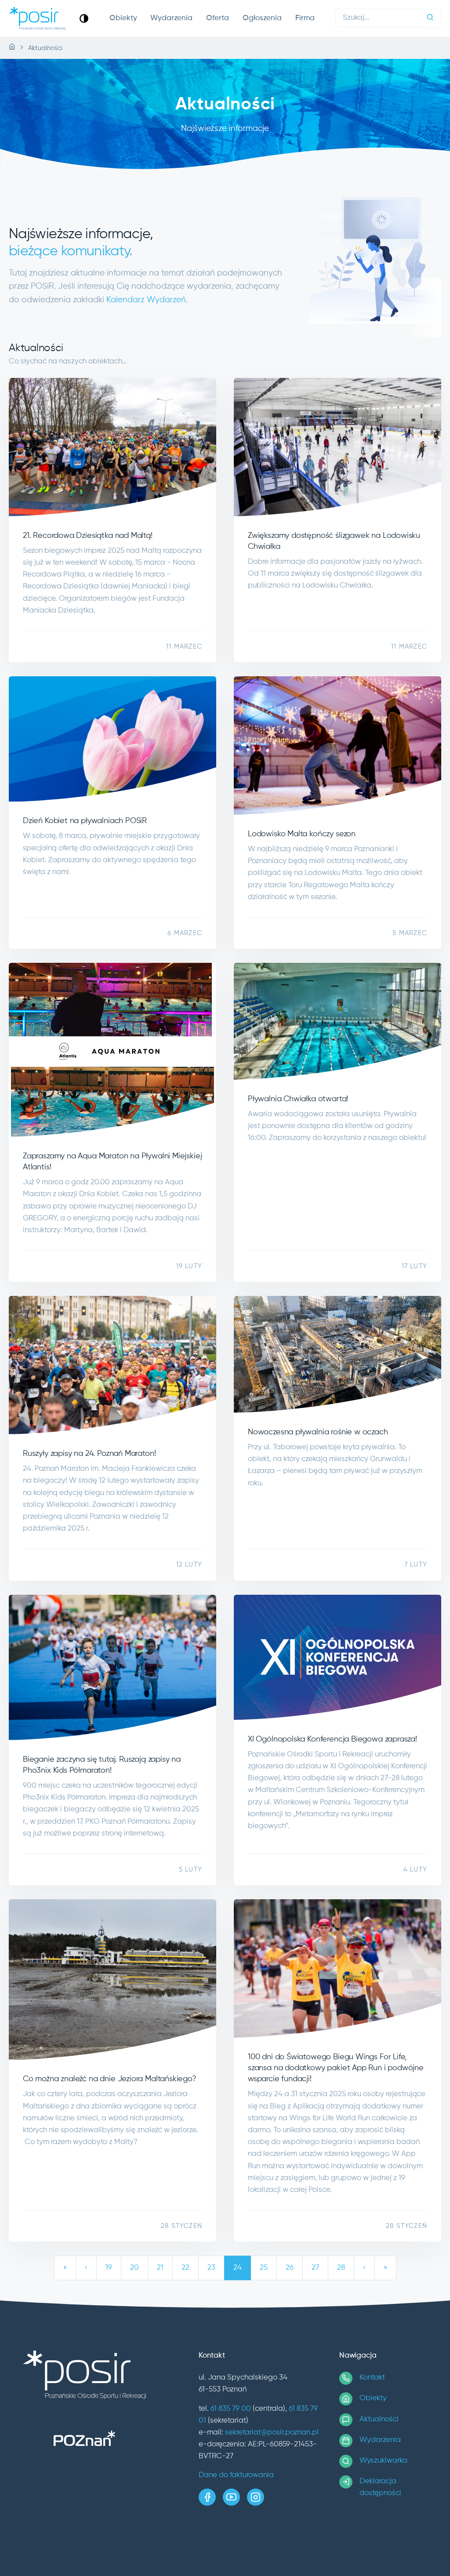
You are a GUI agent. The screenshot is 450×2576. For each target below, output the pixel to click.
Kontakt (372, 2378)
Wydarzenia (171, 18)
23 (211, 2268)
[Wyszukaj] (430, 18)
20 (134, 2268)
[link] (84, 18)
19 (109, 2268)
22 (185, 2268)
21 (160, 2268)
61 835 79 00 (231, 2409)
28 (341, 2268)
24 (238, 2268)
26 (290, 2268)
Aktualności (379, 2419)
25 (264, 2268)
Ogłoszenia (262, 18)
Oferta (218, 18)
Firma (305, 18)
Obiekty (123, 18)
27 (315, 2268)
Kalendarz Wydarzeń (146, 300)
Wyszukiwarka (383, 2461)
